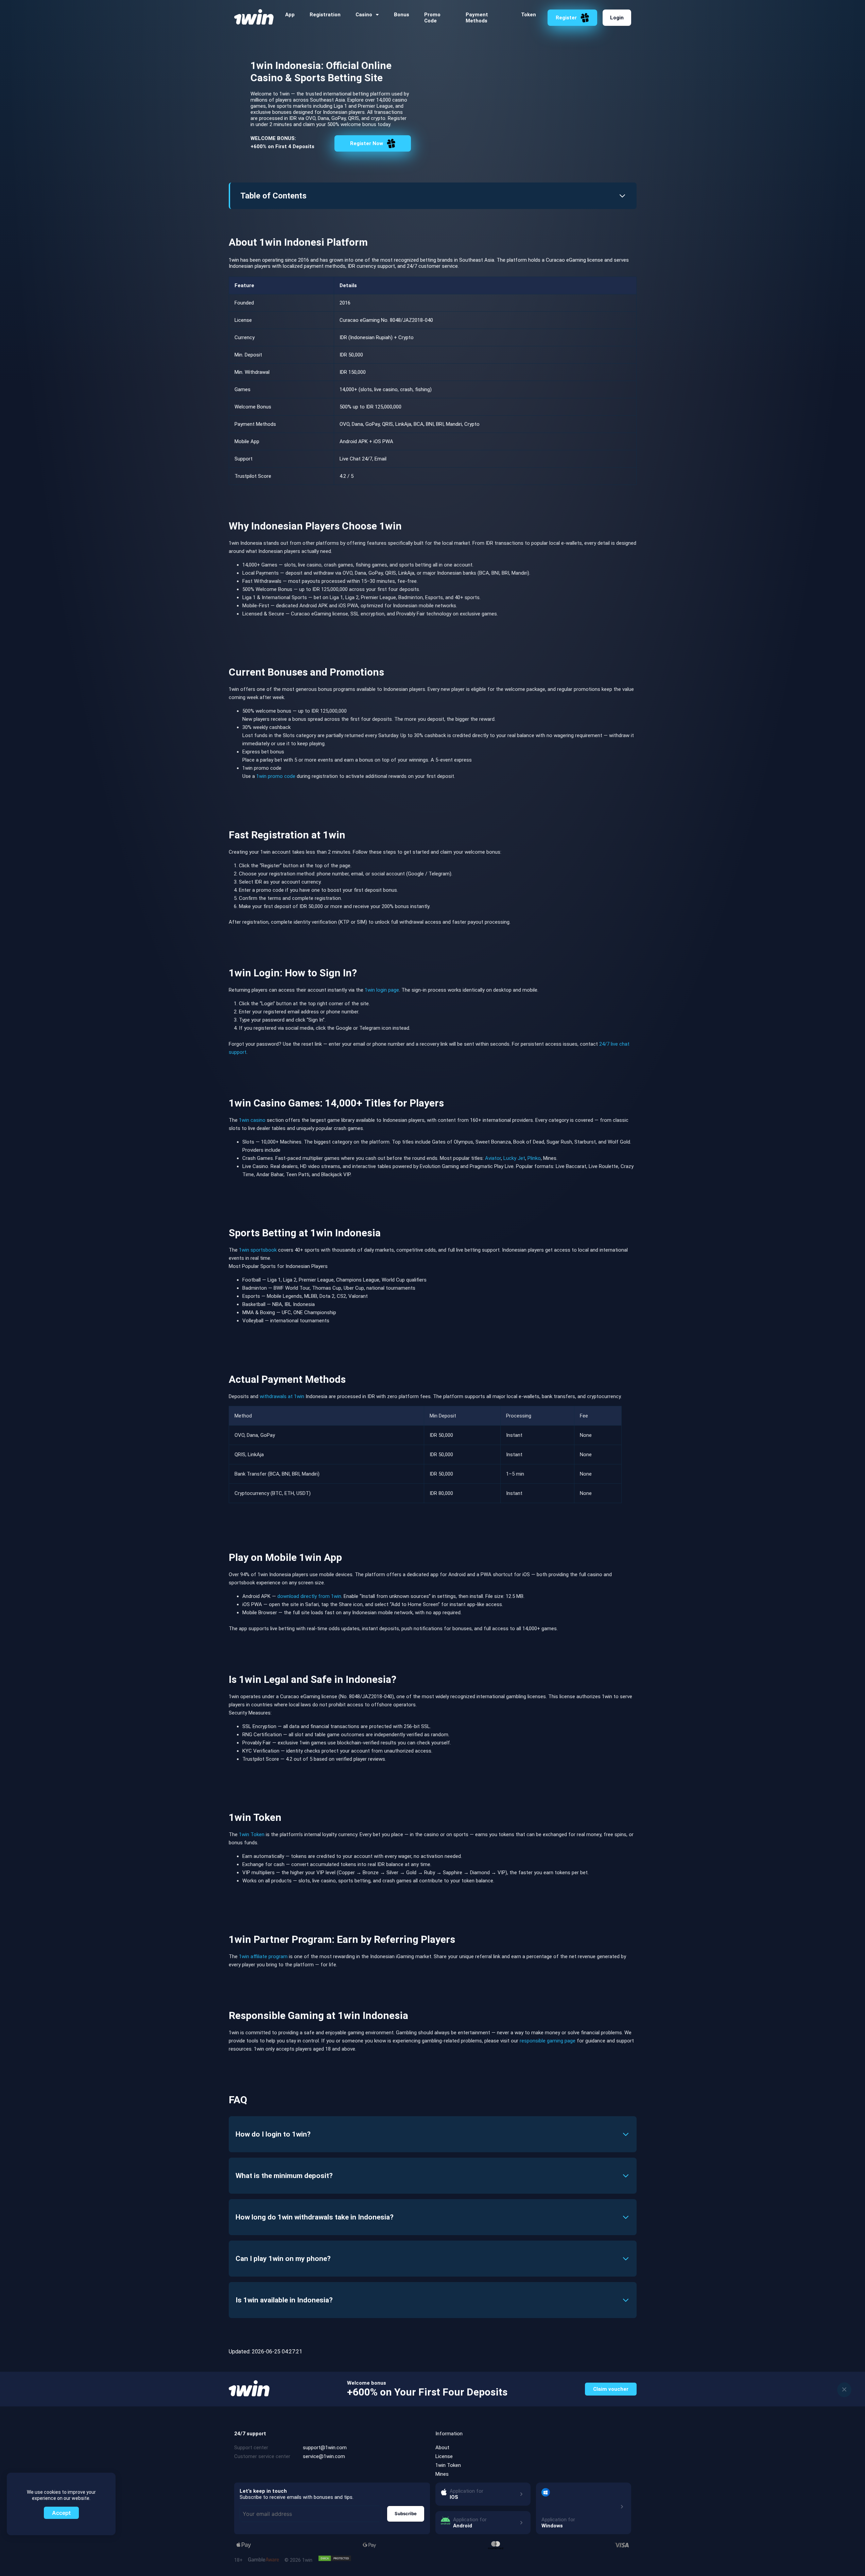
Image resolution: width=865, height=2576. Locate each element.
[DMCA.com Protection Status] (335, 2558)
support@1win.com (325, 2448)
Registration (325, 15)
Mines (442, 2474)
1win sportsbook (258, 1250)
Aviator (493, 1158)
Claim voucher (611, 2389)
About (442, 2448)
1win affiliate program (263, 1956)
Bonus (402, 15)
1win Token (252, 1834)
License (444, 2456)
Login (617, 18)
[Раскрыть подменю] (377, 15)
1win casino (252, 1120)
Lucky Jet (514, 1158)
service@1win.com (324, 2456)
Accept (61, 2513)
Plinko (534, 1158)
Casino (364, 15)
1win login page (382, 990)
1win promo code (276, 776)
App (290, 15)
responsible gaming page (548, 2041)
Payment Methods (477, 18)
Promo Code (432, 18)
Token (529, 15)
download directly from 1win (309, 1596)
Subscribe (406, 2513)
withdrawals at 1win (282, 1396)
